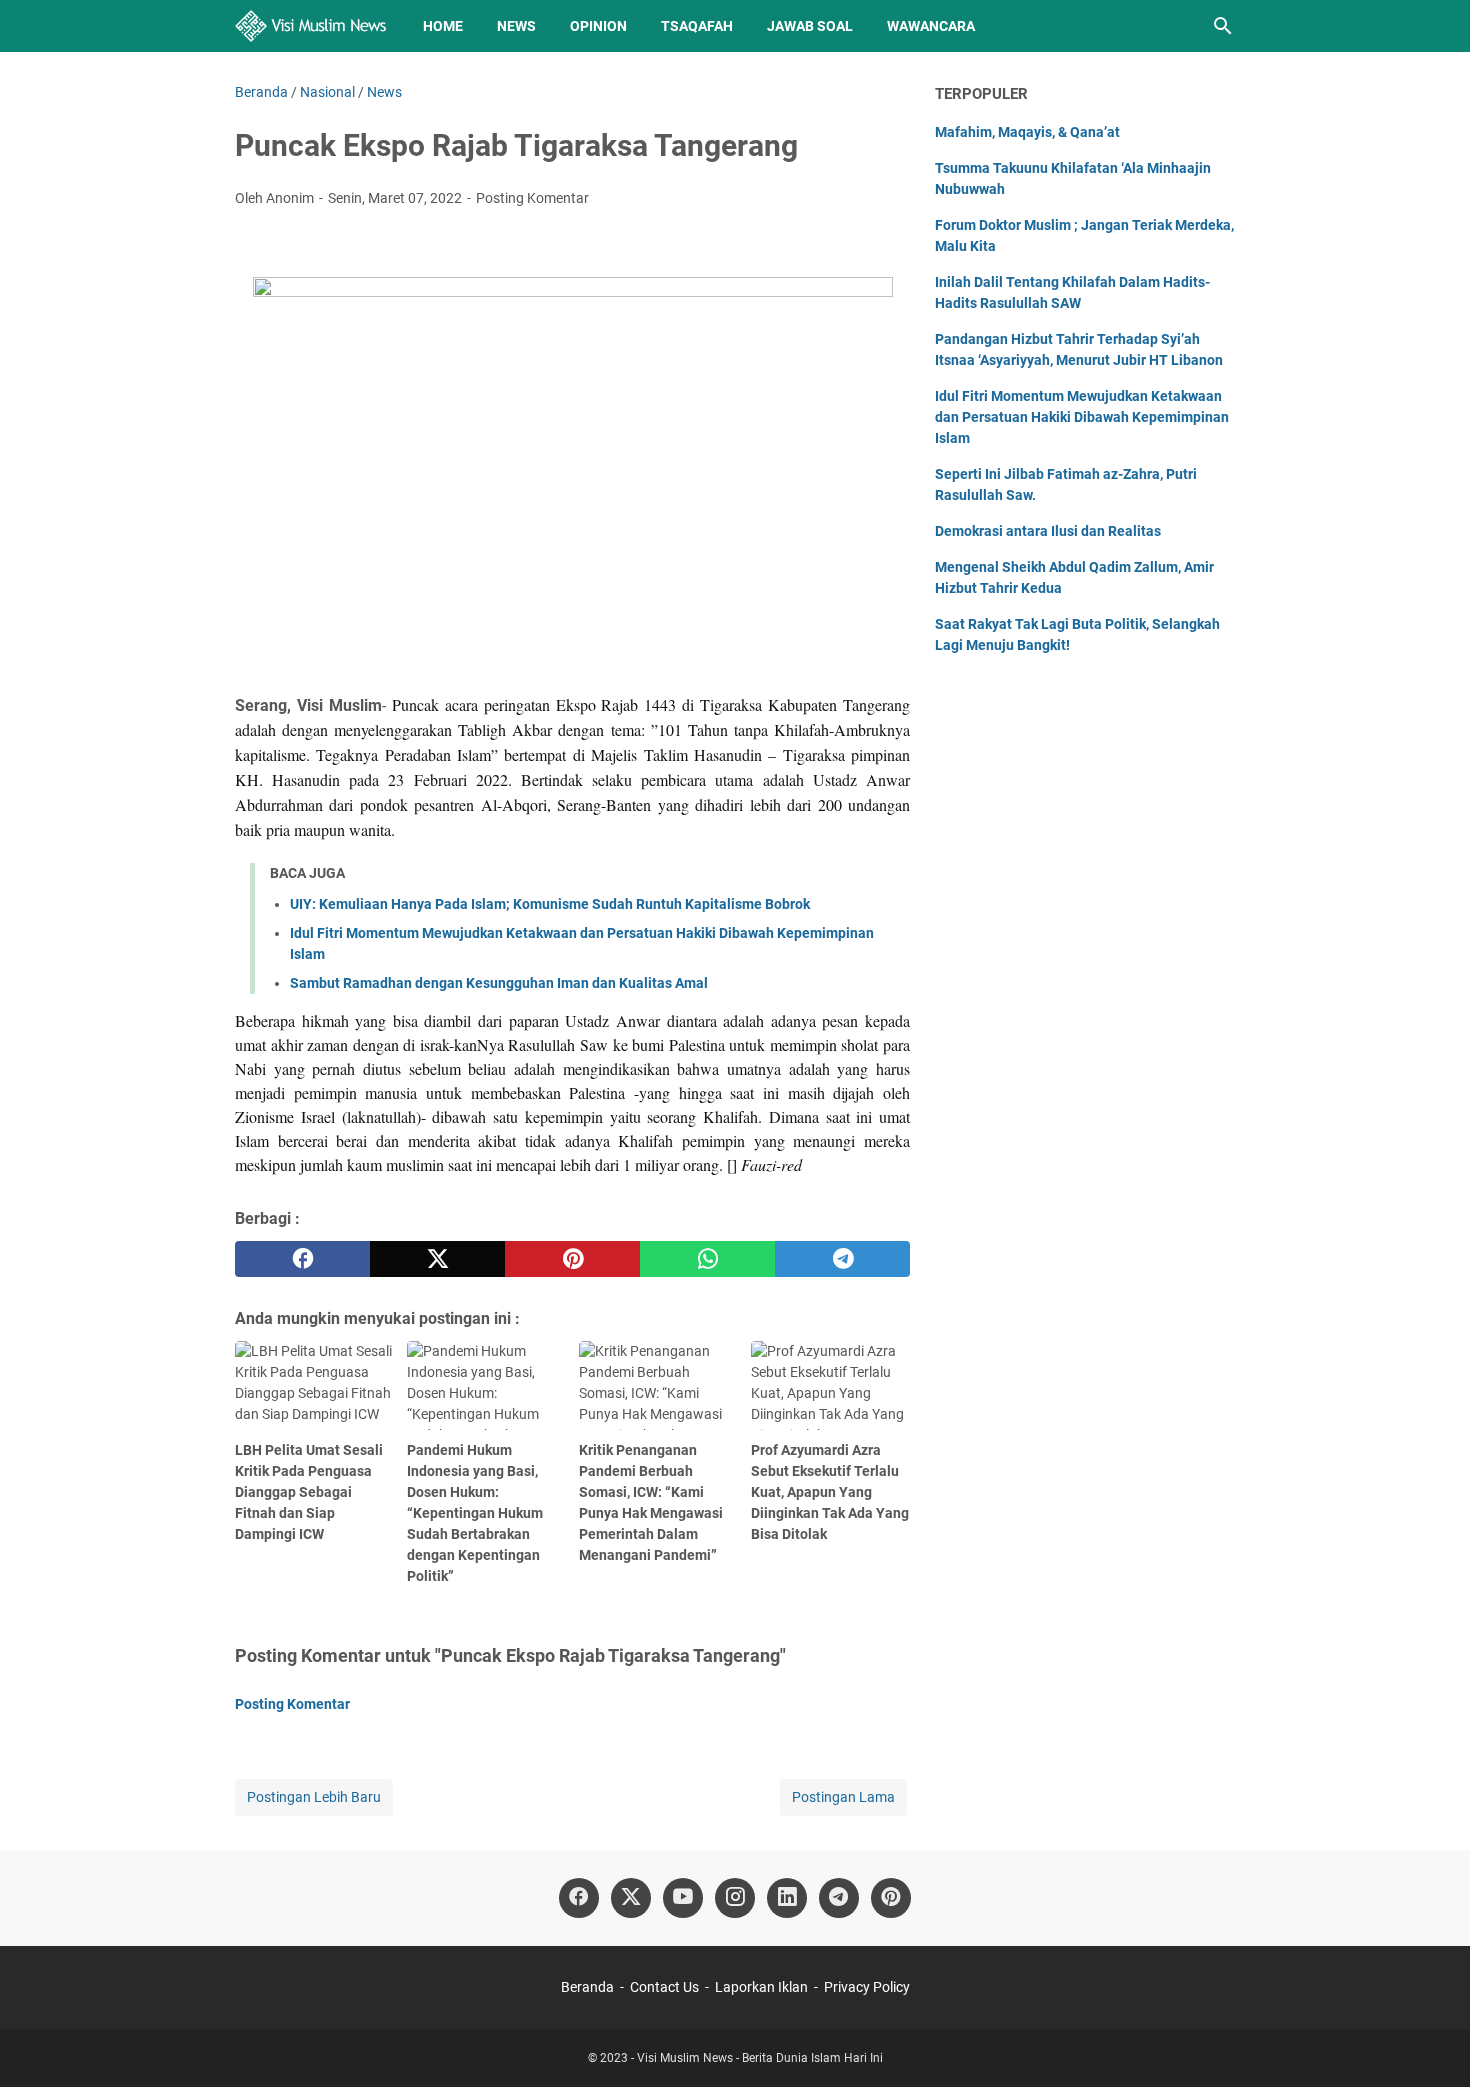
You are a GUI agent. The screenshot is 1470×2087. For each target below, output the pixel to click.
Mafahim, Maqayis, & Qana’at (1027, 132)
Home (443, 26)
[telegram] (842, 1259)
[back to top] (1430, 2042)
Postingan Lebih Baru (314, 1797)
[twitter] (437, 1259)
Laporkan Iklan (761, 1987)
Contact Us (664, 1987)
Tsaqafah (697, 26)
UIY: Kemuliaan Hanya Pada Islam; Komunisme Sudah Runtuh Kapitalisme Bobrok (550, 904)
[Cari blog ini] (1223, 26)
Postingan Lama (843, 1797)
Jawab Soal (810, 26)
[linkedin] (787, 1898)
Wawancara (931, 26)
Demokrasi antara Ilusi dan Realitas (1048, 531)
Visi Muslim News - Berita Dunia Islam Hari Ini (760, 2058)
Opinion (598, 26)
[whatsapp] (707, 1259)
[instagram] (735, 1898)
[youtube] (683, 1898)
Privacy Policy (867, 1987)
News (516, 26)
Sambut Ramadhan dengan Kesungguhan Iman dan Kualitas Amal (499, 983)
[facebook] (302, 1259)
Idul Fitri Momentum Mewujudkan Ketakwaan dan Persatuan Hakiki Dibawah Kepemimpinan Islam (1082, 417)
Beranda (587, 1987)
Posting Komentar (532, 198)
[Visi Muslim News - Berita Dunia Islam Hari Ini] (310, 26)
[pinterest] (572, 1259)
